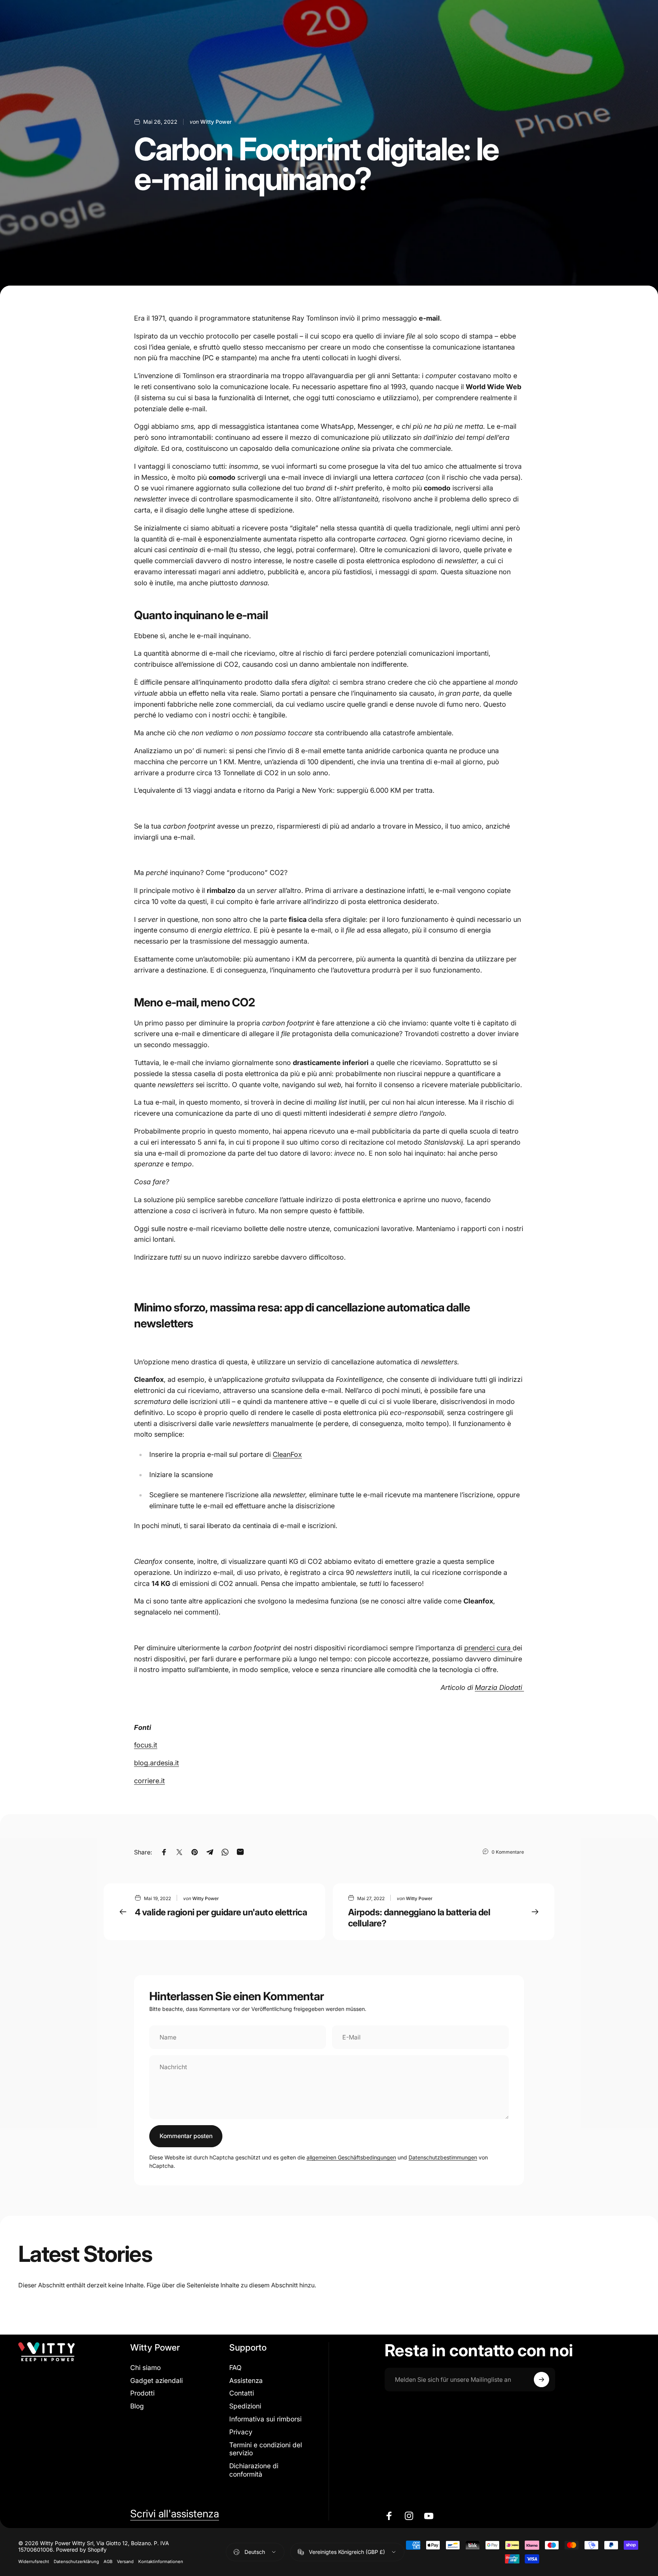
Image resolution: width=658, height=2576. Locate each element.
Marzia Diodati (499, 1687)
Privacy (241, 2432)
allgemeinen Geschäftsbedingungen (351, 2157)
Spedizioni (245, 2406)
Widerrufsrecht (34, 2562)
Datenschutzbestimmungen (443, 2157)
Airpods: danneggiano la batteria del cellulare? (419, 1918)
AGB (108, 2562)
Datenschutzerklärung (76, 2562)
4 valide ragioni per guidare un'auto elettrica (221, 1912)
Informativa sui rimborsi (265, 2419)
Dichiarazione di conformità (254, 2470)
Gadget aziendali (157, 2380)
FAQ (235, 2368)
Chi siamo (145, 2368)
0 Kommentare (508, 1852)
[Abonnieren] (541, 2380)
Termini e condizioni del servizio (266, 2449)
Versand (125, 2562)
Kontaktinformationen (161, 2562)
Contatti (242, 2393)
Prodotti (142, 2393)
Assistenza (246, 2380)
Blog (137, 2406)
